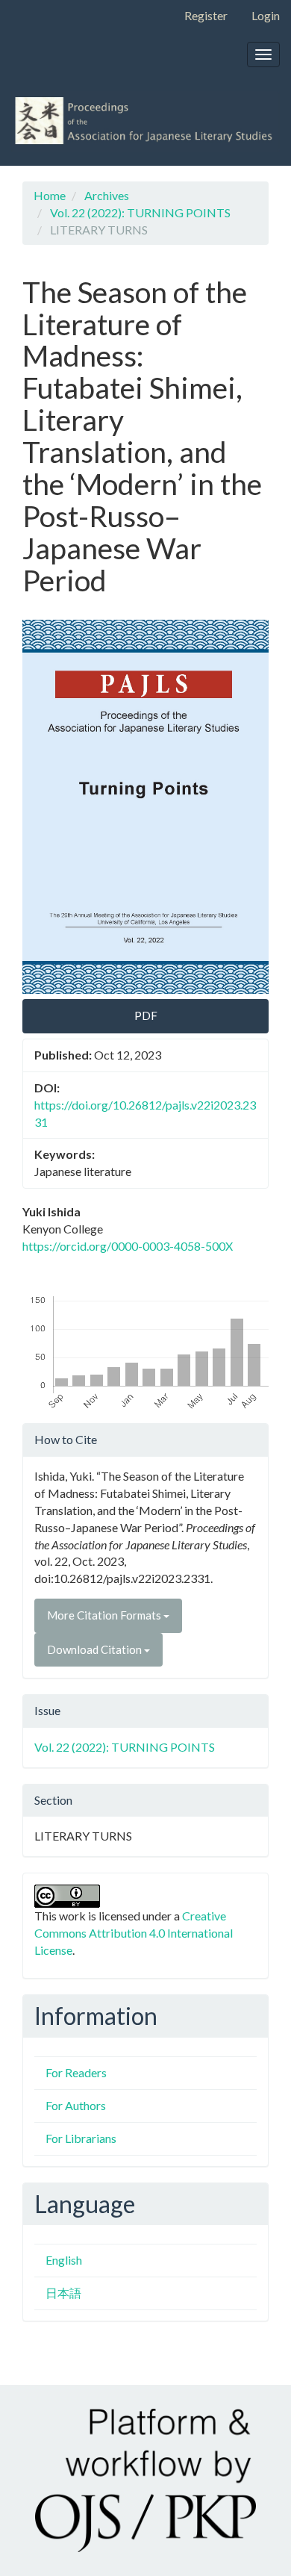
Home (50, 195)
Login (266, 15)
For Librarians (81, 2138)
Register (206, 15)
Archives (107, 195)
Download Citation (96, 1649)
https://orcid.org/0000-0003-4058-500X (128, 1246)
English (64, 2260)
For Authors (76, 2105)
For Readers (76, 2072)
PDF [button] (146, 1015)
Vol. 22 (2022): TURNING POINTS (140, 212)
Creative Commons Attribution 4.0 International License (134, 1933)
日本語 (63, 2293)
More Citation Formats (105, 1615)
